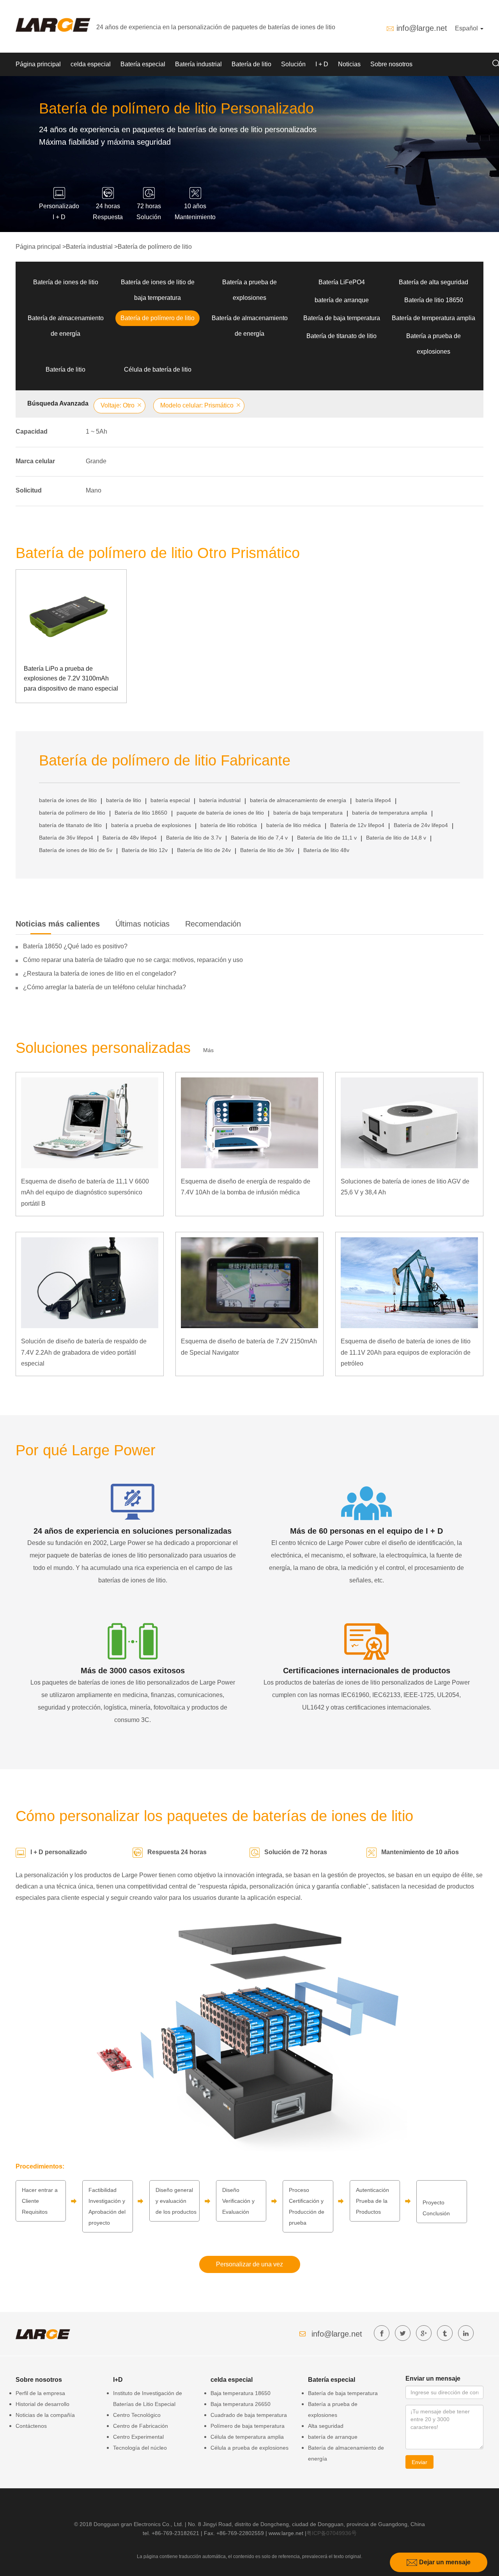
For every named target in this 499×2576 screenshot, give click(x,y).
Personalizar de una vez (249, 2264)
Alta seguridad (326, 2426)
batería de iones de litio (68, 800)
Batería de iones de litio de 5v (76, 850)
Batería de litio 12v (145, 850)
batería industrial (220, 800)
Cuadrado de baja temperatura (249, 2415)
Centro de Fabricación (141, 2426)
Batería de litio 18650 (434, 300)
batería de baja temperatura (308, 813)
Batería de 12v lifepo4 (357, 825)
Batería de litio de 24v (204, 850)
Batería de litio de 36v (267, 850)
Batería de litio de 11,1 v (327, 838)
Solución (293, 64)
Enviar (419, 2462)
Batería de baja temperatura (342, 318)
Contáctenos (31, 2426)
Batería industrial (198, 64)
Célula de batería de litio (158, 369)
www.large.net (286, 2533)
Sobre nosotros (391, 64)
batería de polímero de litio (72, 813)
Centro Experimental (138, 2437)
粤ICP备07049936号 (332, 2533)
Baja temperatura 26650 (241, 2404)
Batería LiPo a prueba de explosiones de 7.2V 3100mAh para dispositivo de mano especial (71, 679)
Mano (94, 490)
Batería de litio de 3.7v (194, 838)
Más (208, 1050)
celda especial (91, 64)
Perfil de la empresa (40, 2393)
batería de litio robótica (229, 825)
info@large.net (422, 28)
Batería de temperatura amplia (434, 318)
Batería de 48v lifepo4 (130, 838)
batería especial (170, 800)
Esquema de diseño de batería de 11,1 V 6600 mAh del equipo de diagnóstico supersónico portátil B (85, 1193)
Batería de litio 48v (326, 850)
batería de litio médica (294, 825)
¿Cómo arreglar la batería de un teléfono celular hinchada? (104, 987)
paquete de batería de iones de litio (220, 813)
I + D (322, 64)
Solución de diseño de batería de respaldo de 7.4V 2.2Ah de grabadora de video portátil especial (84, 1353)
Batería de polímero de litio (155, 247)
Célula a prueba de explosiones (249, 2448)
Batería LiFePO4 (342, 282)
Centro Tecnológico (137, 2415)
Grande (96, 461)
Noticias (349, 64)
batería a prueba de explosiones (151, 825)
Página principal (38, 64)
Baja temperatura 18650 (241, 2393)
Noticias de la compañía (45, 2415)
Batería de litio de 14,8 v (396, 838)
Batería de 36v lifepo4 (66, 838)
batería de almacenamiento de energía (298, 800)
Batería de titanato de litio (342, 336)
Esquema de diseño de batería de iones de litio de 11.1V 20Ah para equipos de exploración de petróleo (406, 1353)
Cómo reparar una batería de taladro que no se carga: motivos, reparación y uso (133, 960)
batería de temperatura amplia (390, 813)
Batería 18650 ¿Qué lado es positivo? (75, 946)
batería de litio (124, 800)
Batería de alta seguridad (434, 282)
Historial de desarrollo (42, 2404)
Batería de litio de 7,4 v (259, 838)
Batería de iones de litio (66, 282)
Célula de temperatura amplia (247, 2437)
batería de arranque (342, 300)
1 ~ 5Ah (96, 431)
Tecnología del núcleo (140, 2448)
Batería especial (143, 64)
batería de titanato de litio (70, 825)
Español (467, 28)
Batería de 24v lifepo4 (421, 825)
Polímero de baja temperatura (248, 2426)
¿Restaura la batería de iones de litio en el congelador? (100, 974)
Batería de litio (251, 64)
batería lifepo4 (373, 800)
